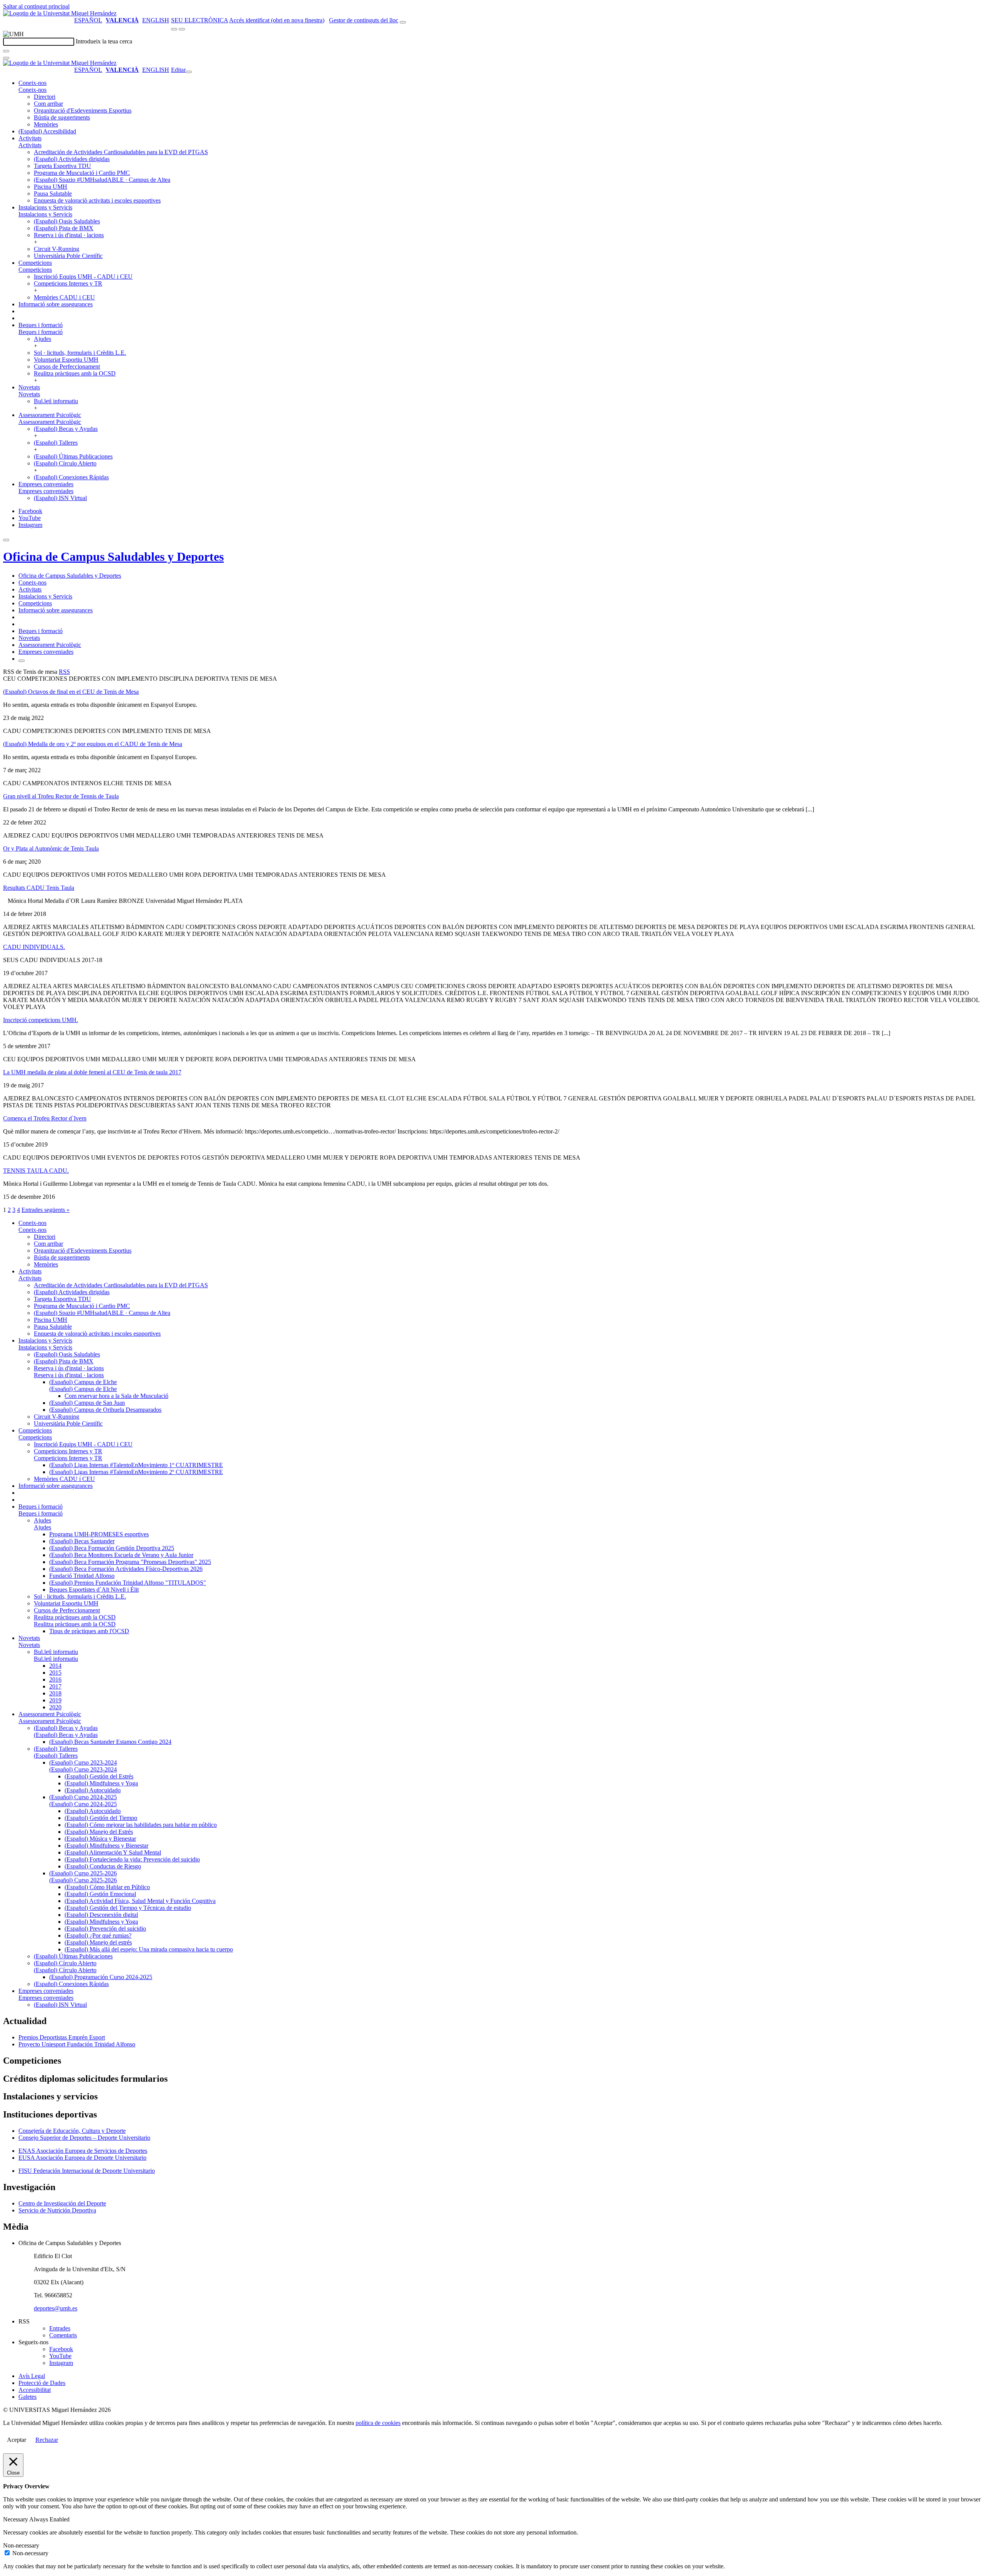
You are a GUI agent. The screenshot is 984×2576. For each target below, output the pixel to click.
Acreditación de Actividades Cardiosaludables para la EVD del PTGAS (121, 152)
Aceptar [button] (17, 2440)
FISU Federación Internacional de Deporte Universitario (87, 2171)
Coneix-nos (32, 83)
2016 (55, 1679)
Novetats (29, 387)
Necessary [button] (16, 2519)
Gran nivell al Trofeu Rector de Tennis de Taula (61, 796)
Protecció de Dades (42, 2383)
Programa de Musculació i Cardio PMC (82, 173)
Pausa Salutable (53, 194)
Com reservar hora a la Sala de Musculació (116, 1396)
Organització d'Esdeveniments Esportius (83, 111)
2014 (55, 1666)
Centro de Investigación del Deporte (62, 2203)
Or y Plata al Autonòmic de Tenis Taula (51, 848)
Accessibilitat (35, 2390)
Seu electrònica (199, 20)
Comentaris (63, 2335)
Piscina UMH (51, 187)
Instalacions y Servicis (45, 207)
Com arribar (48, 104)
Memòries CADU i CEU (64, 297)
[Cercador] (403, 22)
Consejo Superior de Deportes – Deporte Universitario (84, 2138)
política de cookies (378, 2423)
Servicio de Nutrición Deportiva (57, 2210)
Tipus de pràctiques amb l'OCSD (89, 1631)
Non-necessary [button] (21, 2545)
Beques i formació (41, 325)
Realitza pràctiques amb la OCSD (75, 373)
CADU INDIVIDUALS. (34, 947)
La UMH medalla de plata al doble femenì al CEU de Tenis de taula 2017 (92, 1072)
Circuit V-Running (57, 249)
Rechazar (47, 2440)
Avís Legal (32, 2376)
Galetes (27, 2397)
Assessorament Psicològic (50, 415)
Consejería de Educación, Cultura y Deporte (72, 2131)
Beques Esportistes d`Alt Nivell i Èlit (94, 1590)
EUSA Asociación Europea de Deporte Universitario (82, 2158)
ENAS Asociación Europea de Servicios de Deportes (83, 2151)
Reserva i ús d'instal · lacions (69, 235)
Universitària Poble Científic (68, 256)
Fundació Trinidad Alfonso (82, 1576)
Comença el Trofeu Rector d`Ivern (45, 1118)
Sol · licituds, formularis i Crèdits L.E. (80, 353)
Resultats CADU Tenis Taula (39, 888)
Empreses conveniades (46, 484)
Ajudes (42, 339)
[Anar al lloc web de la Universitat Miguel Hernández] (60, 13)
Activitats (30, 138)
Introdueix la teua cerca (104, 41)
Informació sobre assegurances (56, 304)
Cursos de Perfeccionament (67, 366)
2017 (55, 1686)
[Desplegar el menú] (182, 29)
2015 (55, 1673)
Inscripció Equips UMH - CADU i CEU (83, 277)
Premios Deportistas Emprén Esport (62, 2037)
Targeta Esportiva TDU (62, 166)
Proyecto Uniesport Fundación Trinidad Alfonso (77, 2044)
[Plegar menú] (189, 72)
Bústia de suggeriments (62, 117)
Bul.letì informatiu (56, 401)
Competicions (35, 263)
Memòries (46, 124)
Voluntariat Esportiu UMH (66, 360)
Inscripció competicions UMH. (41, 1020)
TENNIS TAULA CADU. (36, 1171)
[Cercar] (6, 51)
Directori (45, 97)
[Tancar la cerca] (6, 58)
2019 (55, 1700)
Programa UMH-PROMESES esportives (99, 1534)
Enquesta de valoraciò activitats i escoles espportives (97, 200)
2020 (55, 1707)
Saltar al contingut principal (36, 6)
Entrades (60, 2328)
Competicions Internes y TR (68, 283)
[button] (32, 90)
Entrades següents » (46, 1210)
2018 (55, 1693)
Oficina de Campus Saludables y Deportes (113, 557)
